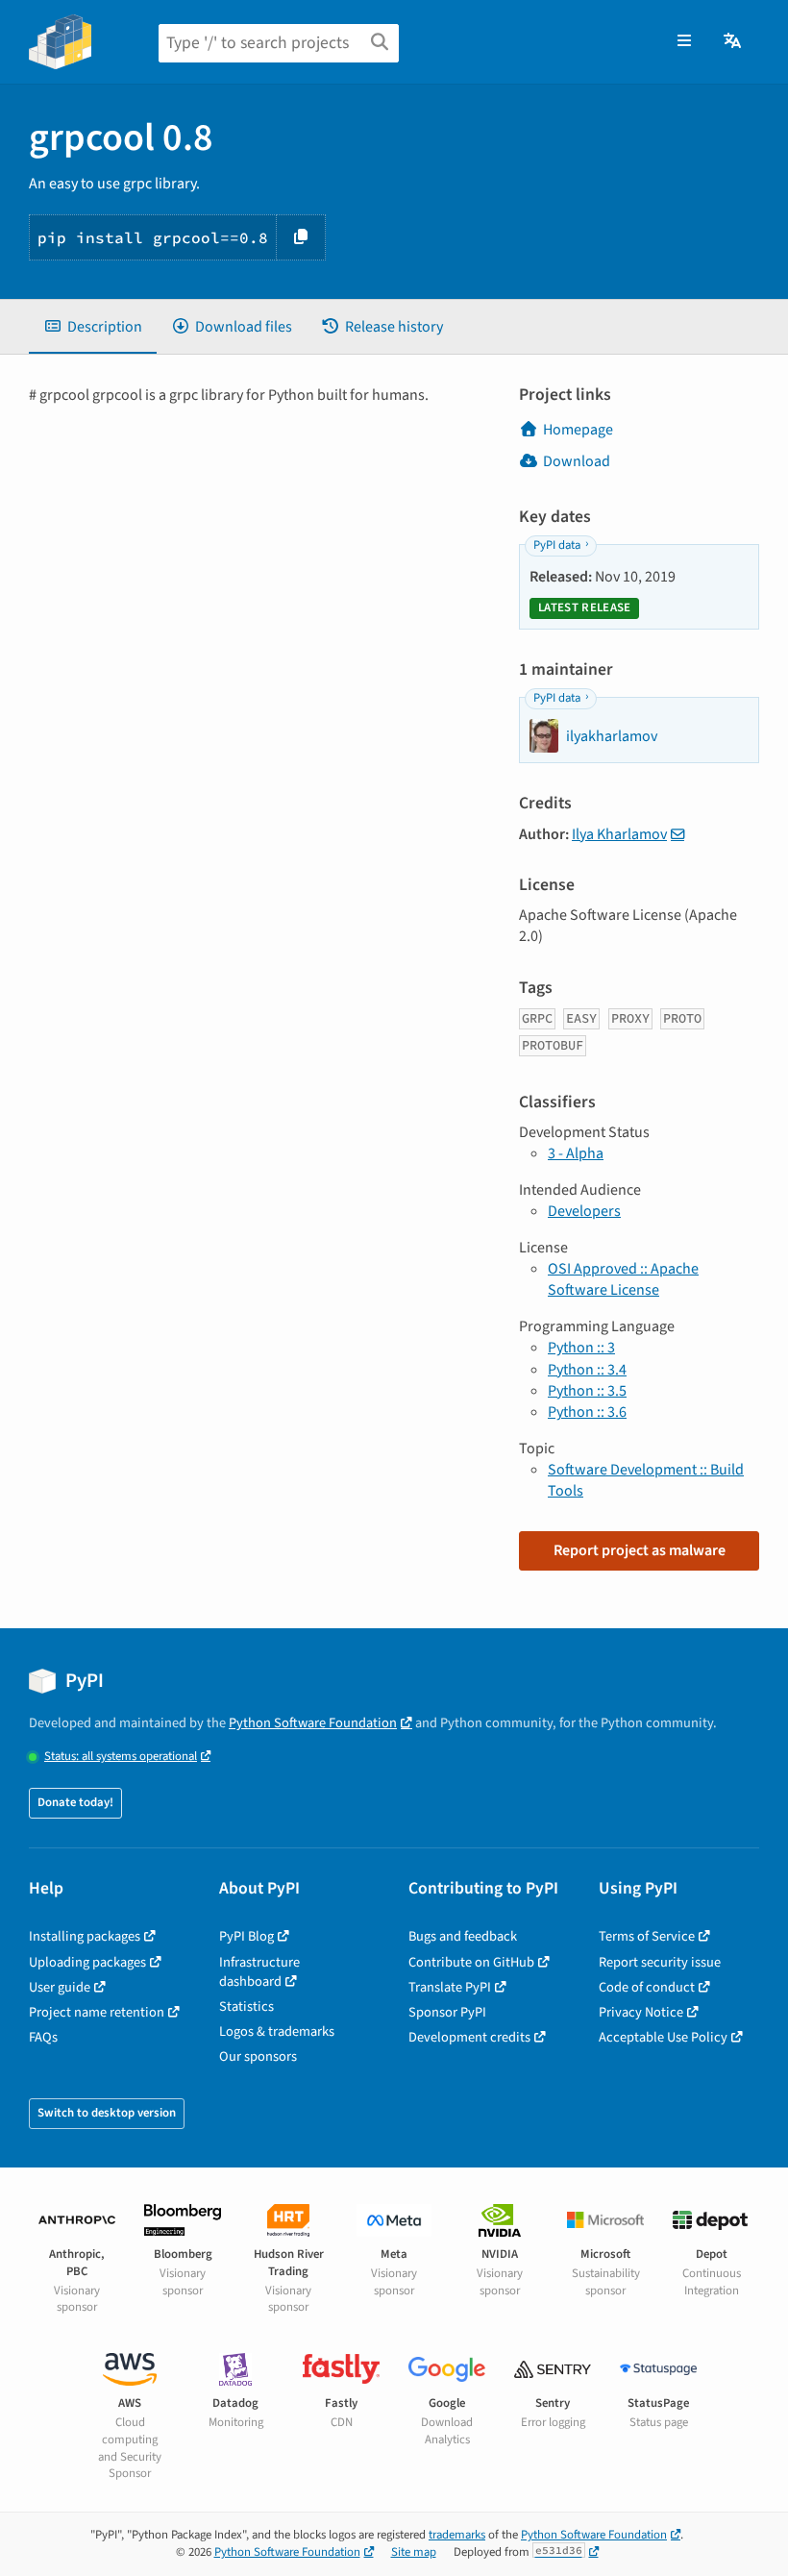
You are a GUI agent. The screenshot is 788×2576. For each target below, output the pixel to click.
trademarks (457, 2535)
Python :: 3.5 (587, 1391)
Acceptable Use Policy (663, 2037)
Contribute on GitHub (471, 1962)
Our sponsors (258, 2056)
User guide (60, 1987)
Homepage (578, 430)
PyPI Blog (246, 1936)
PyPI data (557, 545)
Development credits (469, 2037)
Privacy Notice (641, 2012)
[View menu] (684, 41)
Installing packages (85, 1936)
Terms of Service (647, 1936)
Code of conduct (647, 1987)
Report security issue (660, 1962)
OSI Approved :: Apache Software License (623, 1279)
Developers (584, 1211)
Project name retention (97, 2012)
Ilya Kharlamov (619, 834)
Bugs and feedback (463, 1936)
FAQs (43, 2037)
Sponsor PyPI (447, 2012)
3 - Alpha (576, 1153)
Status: (121, 1757)
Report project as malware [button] (640, 1550)
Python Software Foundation (313, 1723)
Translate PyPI (450, 1987)
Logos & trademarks (277, 2031)
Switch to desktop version (107, 2113)
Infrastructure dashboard (259, 1972)
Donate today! (75, 1802)
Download (577, 461)
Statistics (246, 2006)
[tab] (93, 327)
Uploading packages (87, 1962)
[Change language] (734, 41)
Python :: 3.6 (587, 1412)
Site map (414, 2552)
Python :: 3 (581, 1348)
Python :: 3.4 (587, 1370)
